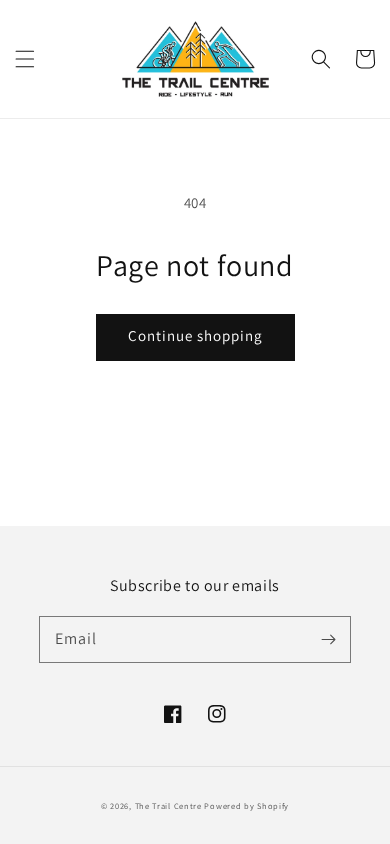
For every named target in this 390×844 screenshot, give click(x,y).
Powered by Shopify (246, 805)
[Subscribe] (328, 639)
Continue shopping (195, 335)
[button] (25, 59)
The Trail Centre (168, 805)
